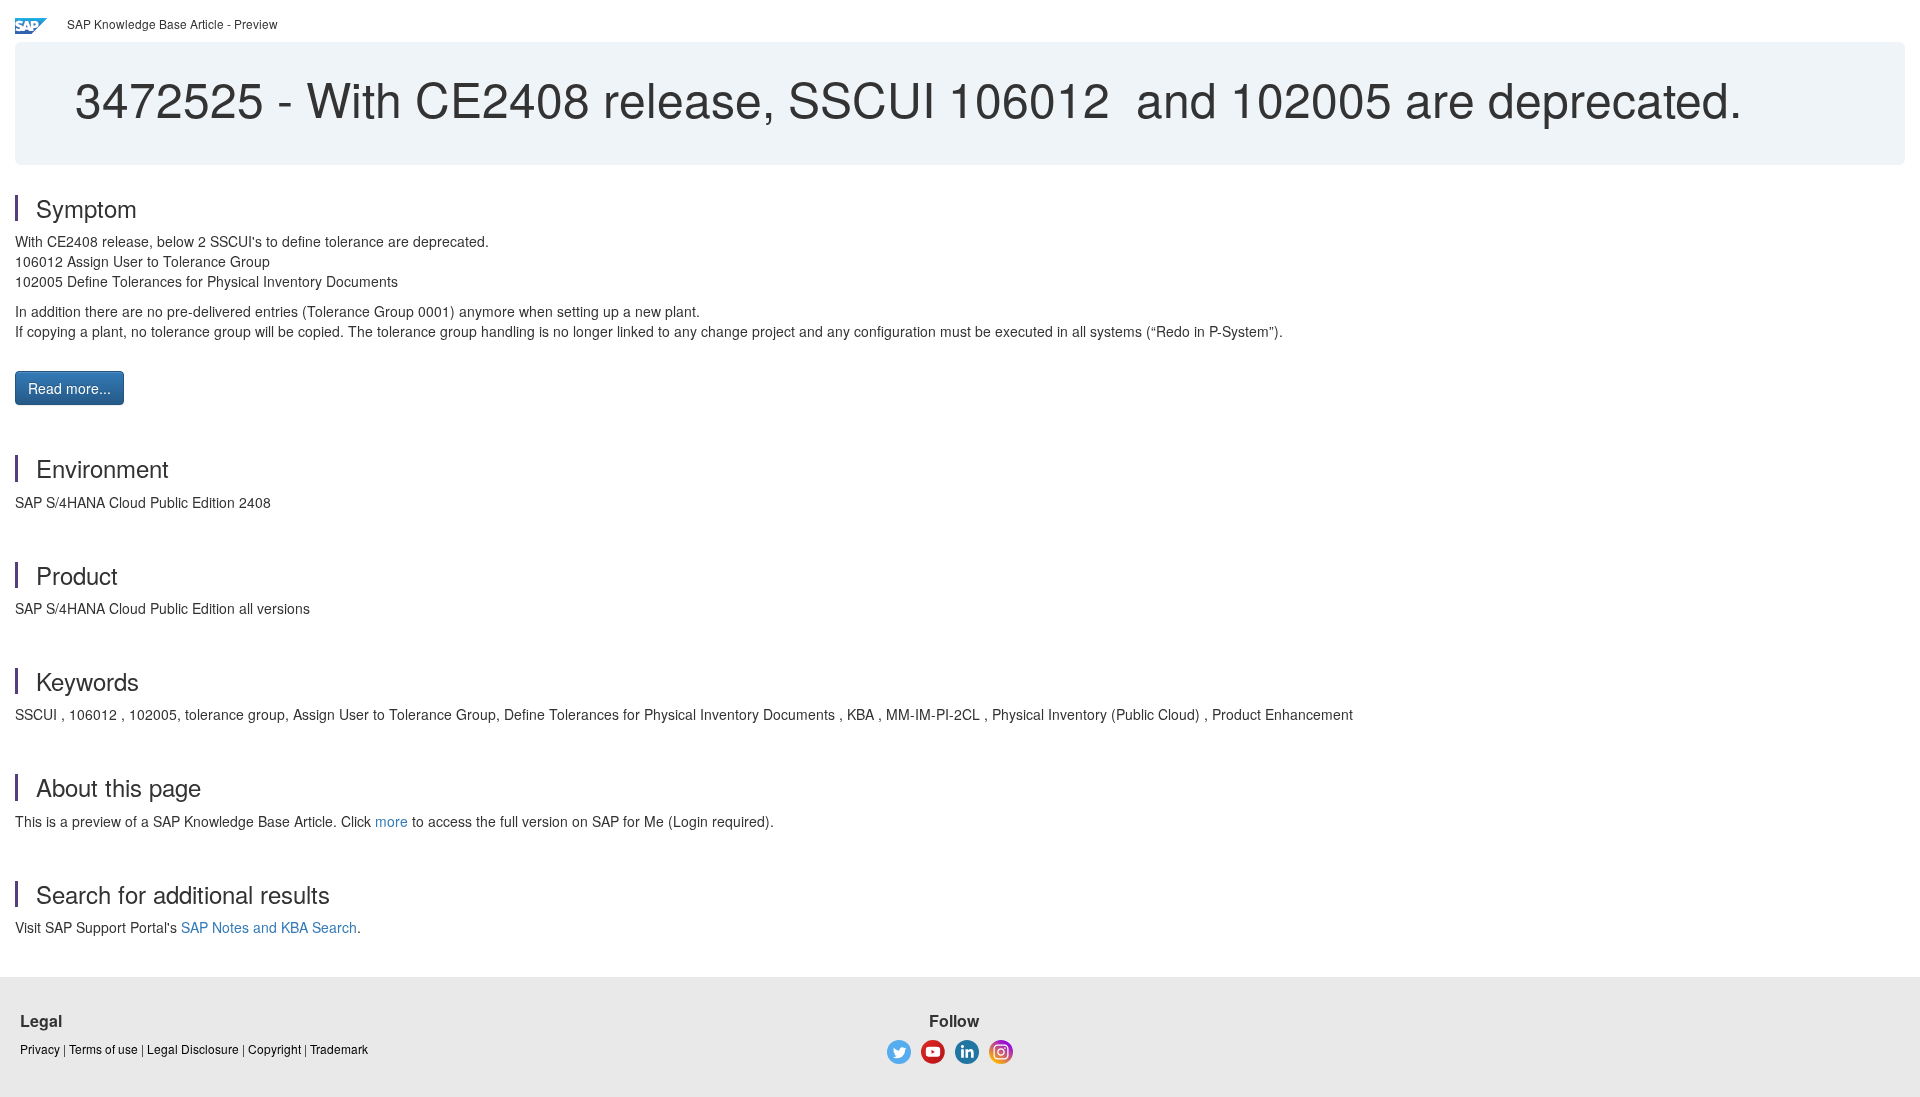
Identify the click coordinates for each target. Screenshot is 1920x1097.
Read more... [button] (69, 388)
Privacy (40, 1048)
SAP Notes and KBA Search (269, 927)
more (391, 821)
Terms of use (103, 1048)
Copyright (274, 1048)
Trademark (339, 1048)
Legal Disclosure (193, 1048)
